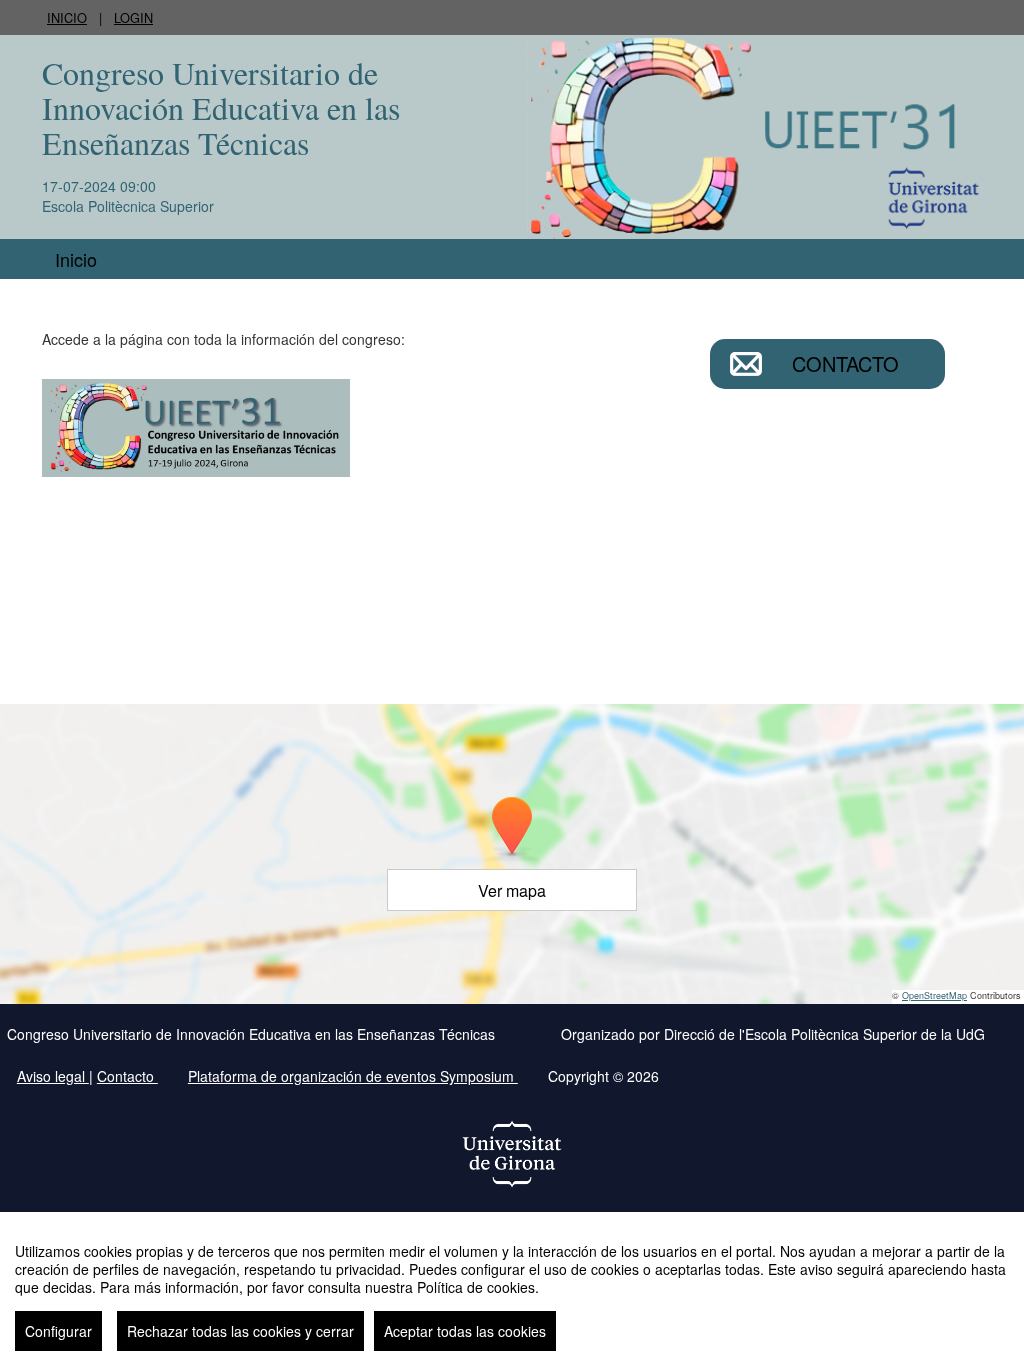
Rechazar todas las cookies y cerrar (240, 1331)
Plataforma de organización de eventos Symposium (353, 1076)
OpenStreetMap (934, 995)
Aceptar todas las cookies (465, 1331)
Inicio (67, 17)
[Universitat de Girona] (512, 1154)
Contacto (845, 363)
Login (133, 17)
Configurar (58, 1331)
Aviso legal (53, 1076)
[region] (512, 1289)
